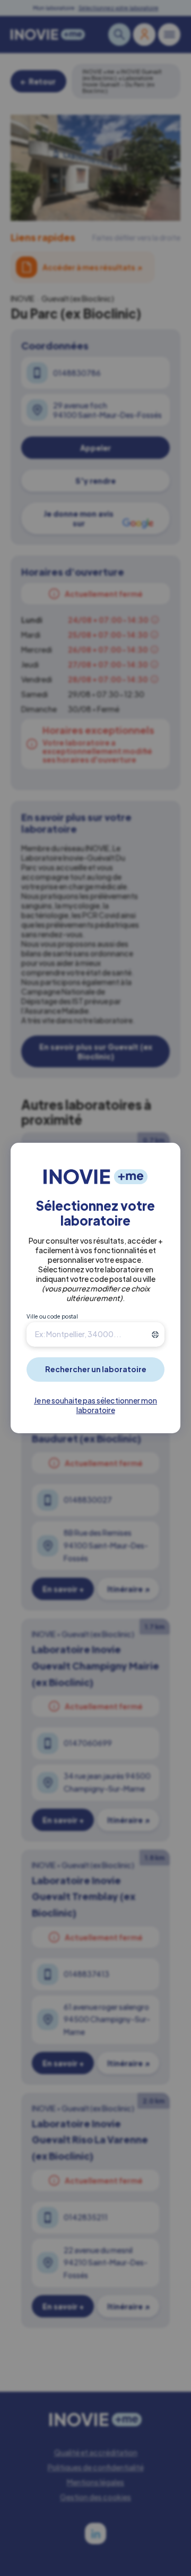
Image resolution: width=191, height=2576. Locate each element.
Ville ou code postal (52, 1316)
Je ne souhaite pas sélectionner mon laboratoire (95, 1405)
